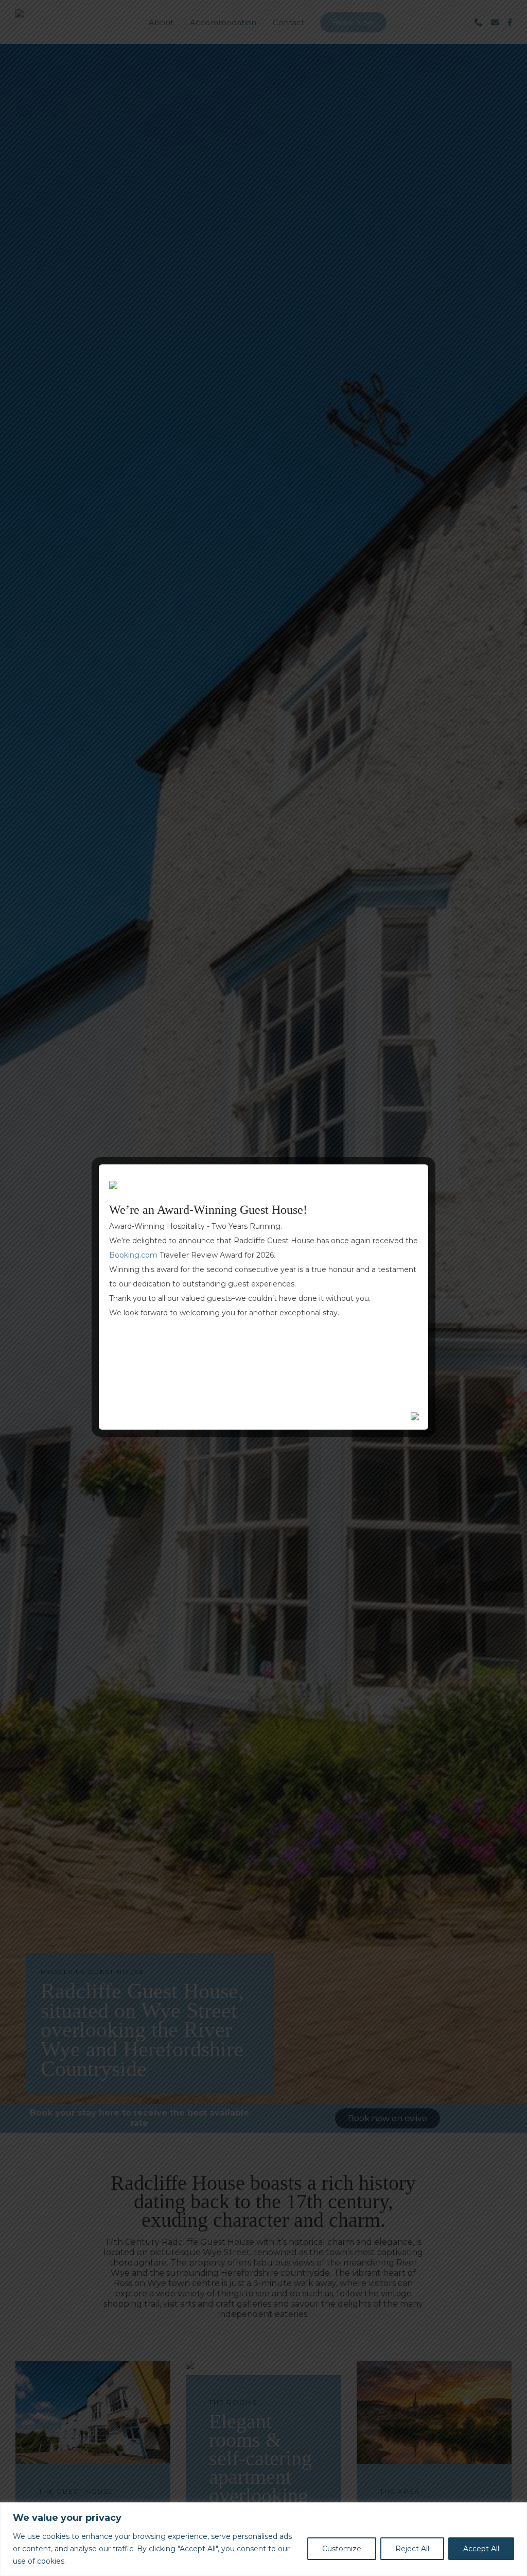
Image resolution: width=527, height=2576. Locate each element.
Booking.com (133, 1255)
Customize (342, 2549)
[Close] (516, 2511)
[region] (263, 2539)
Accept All (481, 2549)
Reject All (412, 2549)
